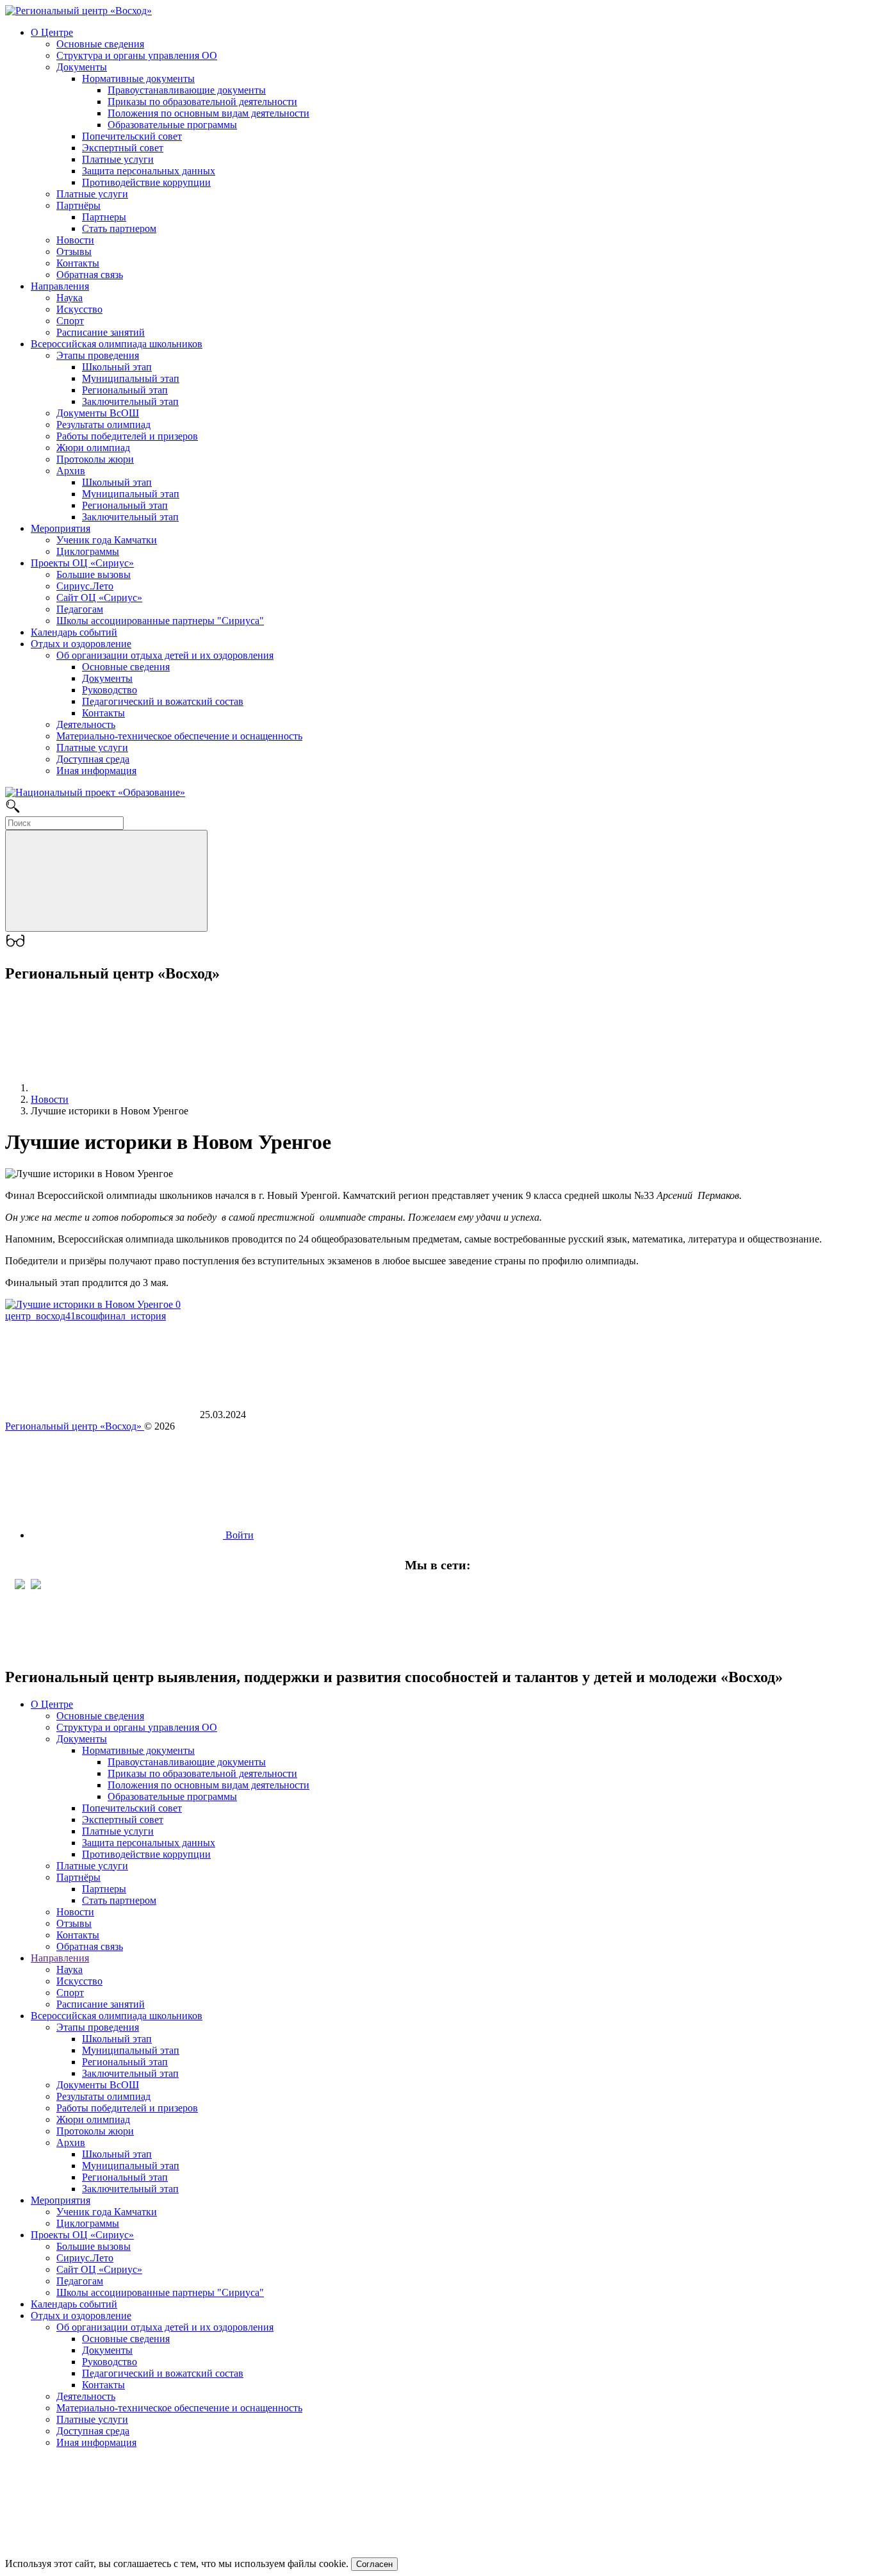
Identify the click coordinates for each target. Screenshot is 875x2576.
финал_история (132, 1316)
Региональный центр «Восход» (75, 1426)
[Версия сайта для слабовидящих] (15, 946)
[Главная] (127, 1088)
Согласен (374, 2564)
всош (87, 1316)
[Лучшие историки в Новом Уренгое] (93, 1304)
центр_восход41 (40, 1316)
